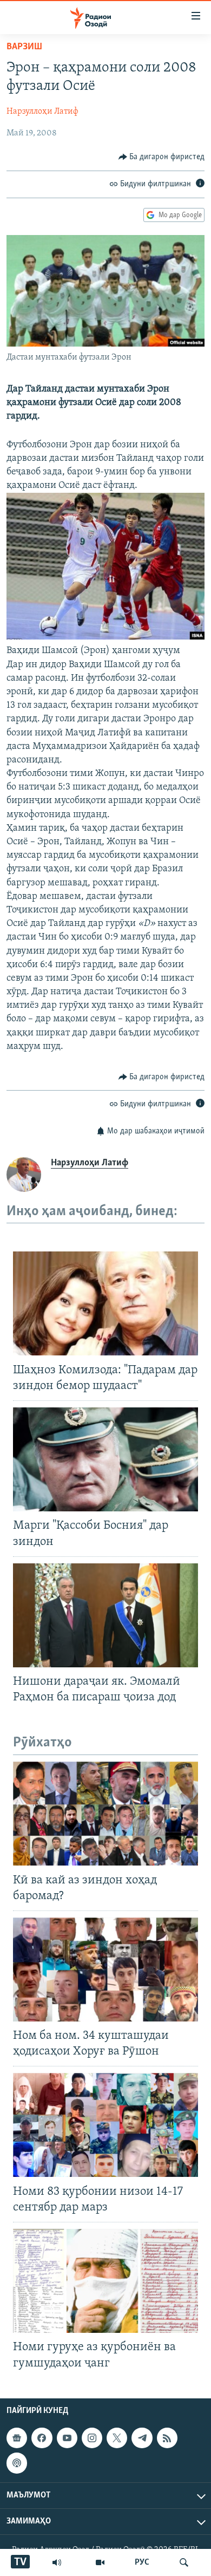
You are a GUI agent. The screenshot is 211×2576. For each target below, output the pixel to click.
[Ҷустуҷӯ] (184, 2562)
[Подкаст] (17, 2463)
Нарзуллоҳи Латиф (42, 112)
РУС (142, 2562)
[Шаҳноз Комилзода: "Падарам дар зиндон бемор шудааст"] (105, 1303)
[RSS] (167, 2438)
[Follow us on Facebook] (42, 2438)
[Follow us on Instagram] (92, 2438)
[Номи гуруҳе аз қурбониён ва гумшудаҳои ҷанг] (105, 2281)
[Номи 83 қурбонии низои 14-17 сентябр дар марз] (105, 2125)
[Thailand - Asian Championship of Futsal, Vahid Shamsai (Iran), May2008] (105, 637)
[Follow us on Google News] (17, 2438)
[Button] (162, 157)
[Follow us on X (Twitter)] (117, 2438)
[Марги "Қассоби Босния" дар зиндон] (105, 1459)
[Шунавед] (57, 2562)
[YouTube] (100, 2562)
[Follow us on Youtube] (67, 2438)
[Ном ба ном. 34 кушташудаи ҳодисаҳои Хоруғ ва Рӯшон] (105, 1970)
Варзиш (24, 47)
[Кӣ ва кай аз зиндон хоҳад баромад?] (105, 1814)
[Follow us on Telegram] (142, 2438)
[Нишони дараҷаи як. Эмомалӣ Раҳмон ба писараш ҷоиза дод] (105, 1615)
